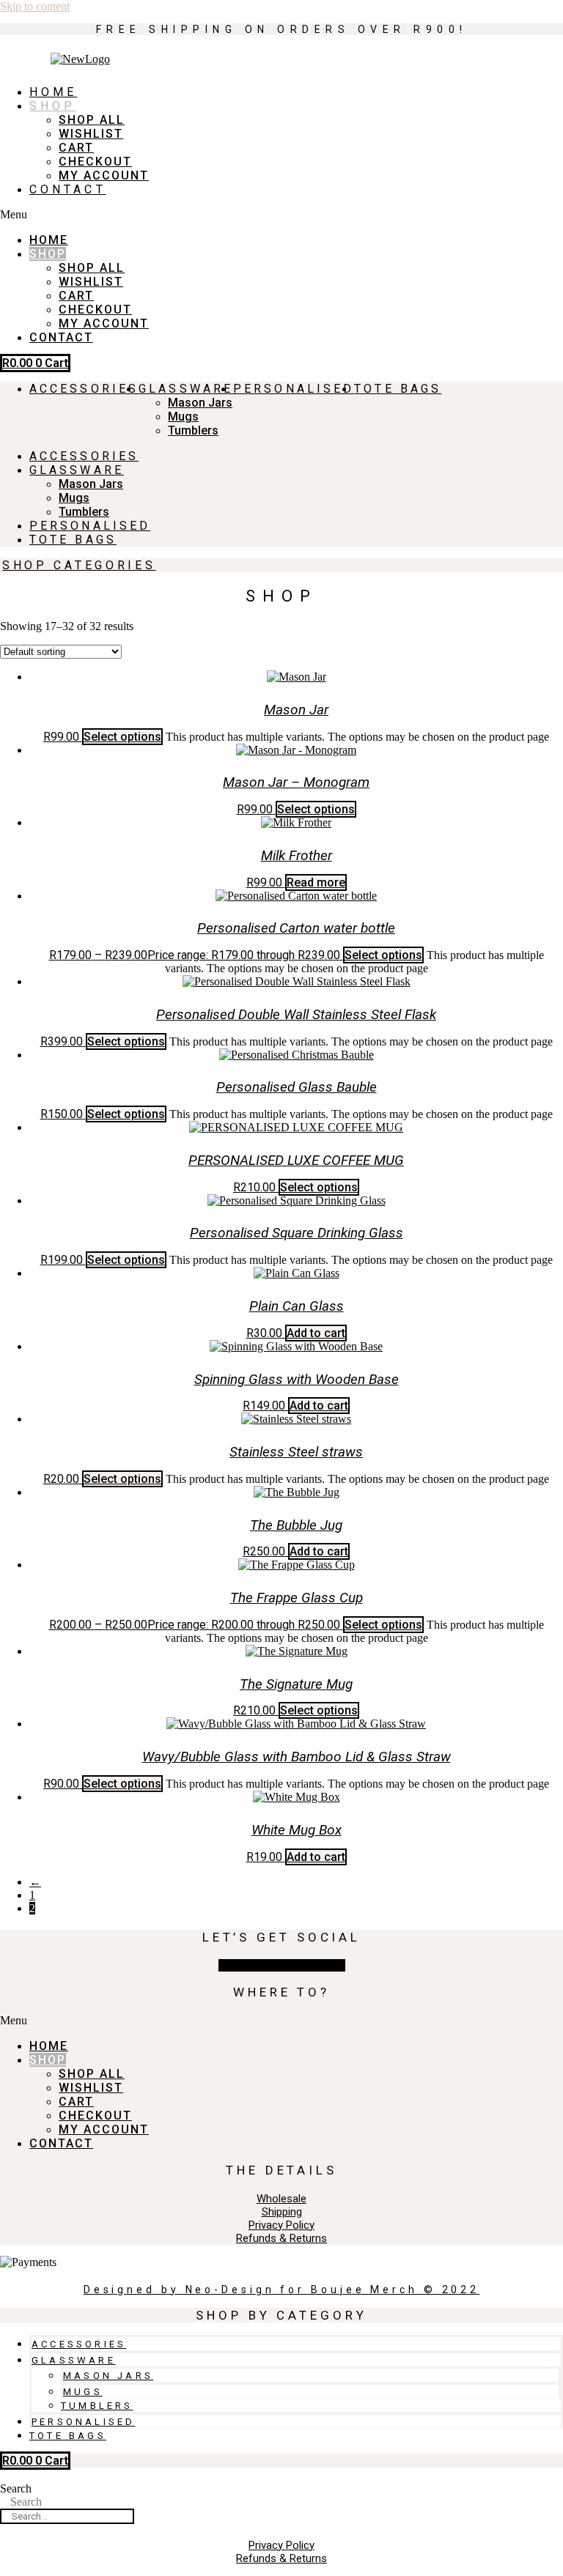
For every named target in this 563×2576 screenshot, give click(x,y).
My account (104, 175)
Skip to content (35, 6)
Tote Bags (398, 389)
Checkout (95, 162)
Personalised (294, 389)
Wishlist (91, 134)
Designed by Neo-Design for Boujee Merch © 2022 (281, 2290)
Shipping (282, 2212)
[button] (119, 215)
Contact (68, 189)
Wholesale (281, 2199)
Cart (76, 148)
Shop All (92, 120)
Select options (122, 737)
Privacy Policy (281, 2225)
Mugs (183, 417)
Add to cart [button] (316, 1333)
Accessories (84, 389)
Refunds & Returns (281, 2238)
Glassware (186, 389)
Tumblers (193, 430)
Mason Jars (200, 403)
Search (16, 2488)
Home (53, 92)
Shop (52, 106)
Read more (316, 882)
